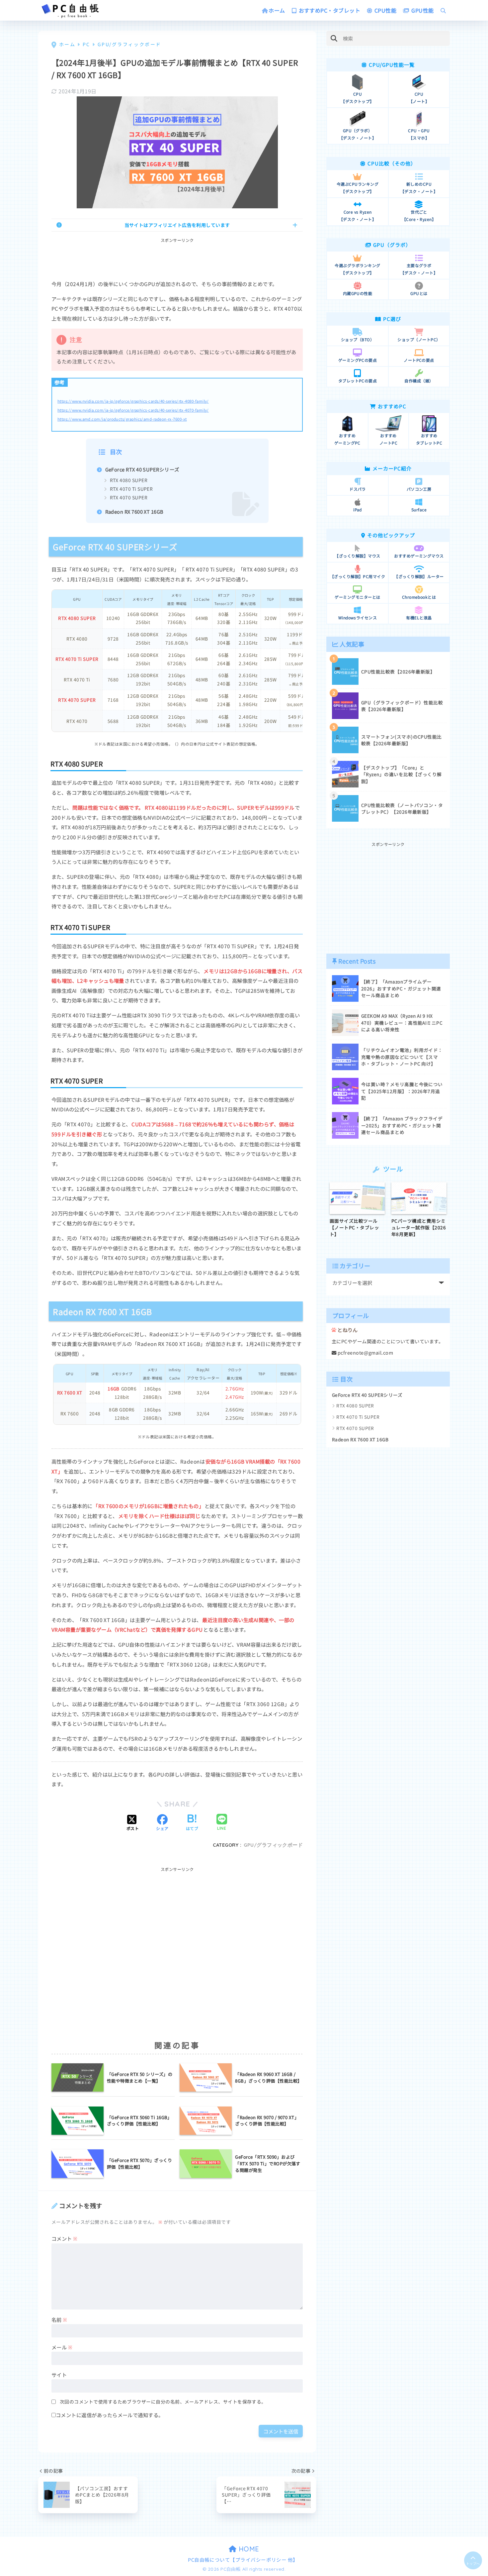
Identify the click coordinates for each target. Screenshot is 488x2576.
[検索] (334, 38)
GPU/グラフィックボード (273, 1845)
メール (62, 2347)
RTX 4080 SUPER (129, 480)
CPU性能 (385, 10)
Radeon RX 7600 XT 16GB (134, 512)
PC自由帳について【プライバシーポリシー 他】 (243, 2560)
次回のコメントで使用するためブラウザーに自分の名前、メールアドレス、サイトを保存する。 (163, 2402)
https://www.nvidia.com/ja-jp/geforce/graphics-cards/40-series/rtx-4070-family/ (133, 410)
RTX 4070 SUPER (129, 497)
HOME (248, 2549)
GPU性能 (422, 10)
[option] (357, 1210)
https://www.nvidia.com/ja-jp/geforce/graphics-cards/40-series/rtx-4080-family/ (133, 401)
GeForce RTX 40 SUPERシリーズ (142, 469)
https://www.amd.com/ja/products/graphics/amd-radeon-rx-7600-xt (122, 419)
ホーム (277, 10)
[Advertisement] (177, 259)
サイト (59, 2375)
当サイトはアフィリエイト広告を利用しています (177, 225)
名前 (59, 2319)
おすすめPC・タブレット (329, 10)
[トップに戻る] (473, 2560)
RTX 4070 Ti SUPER (131, 489)
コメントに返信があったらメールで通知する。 (110, 2415)
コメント (65, 2238)
